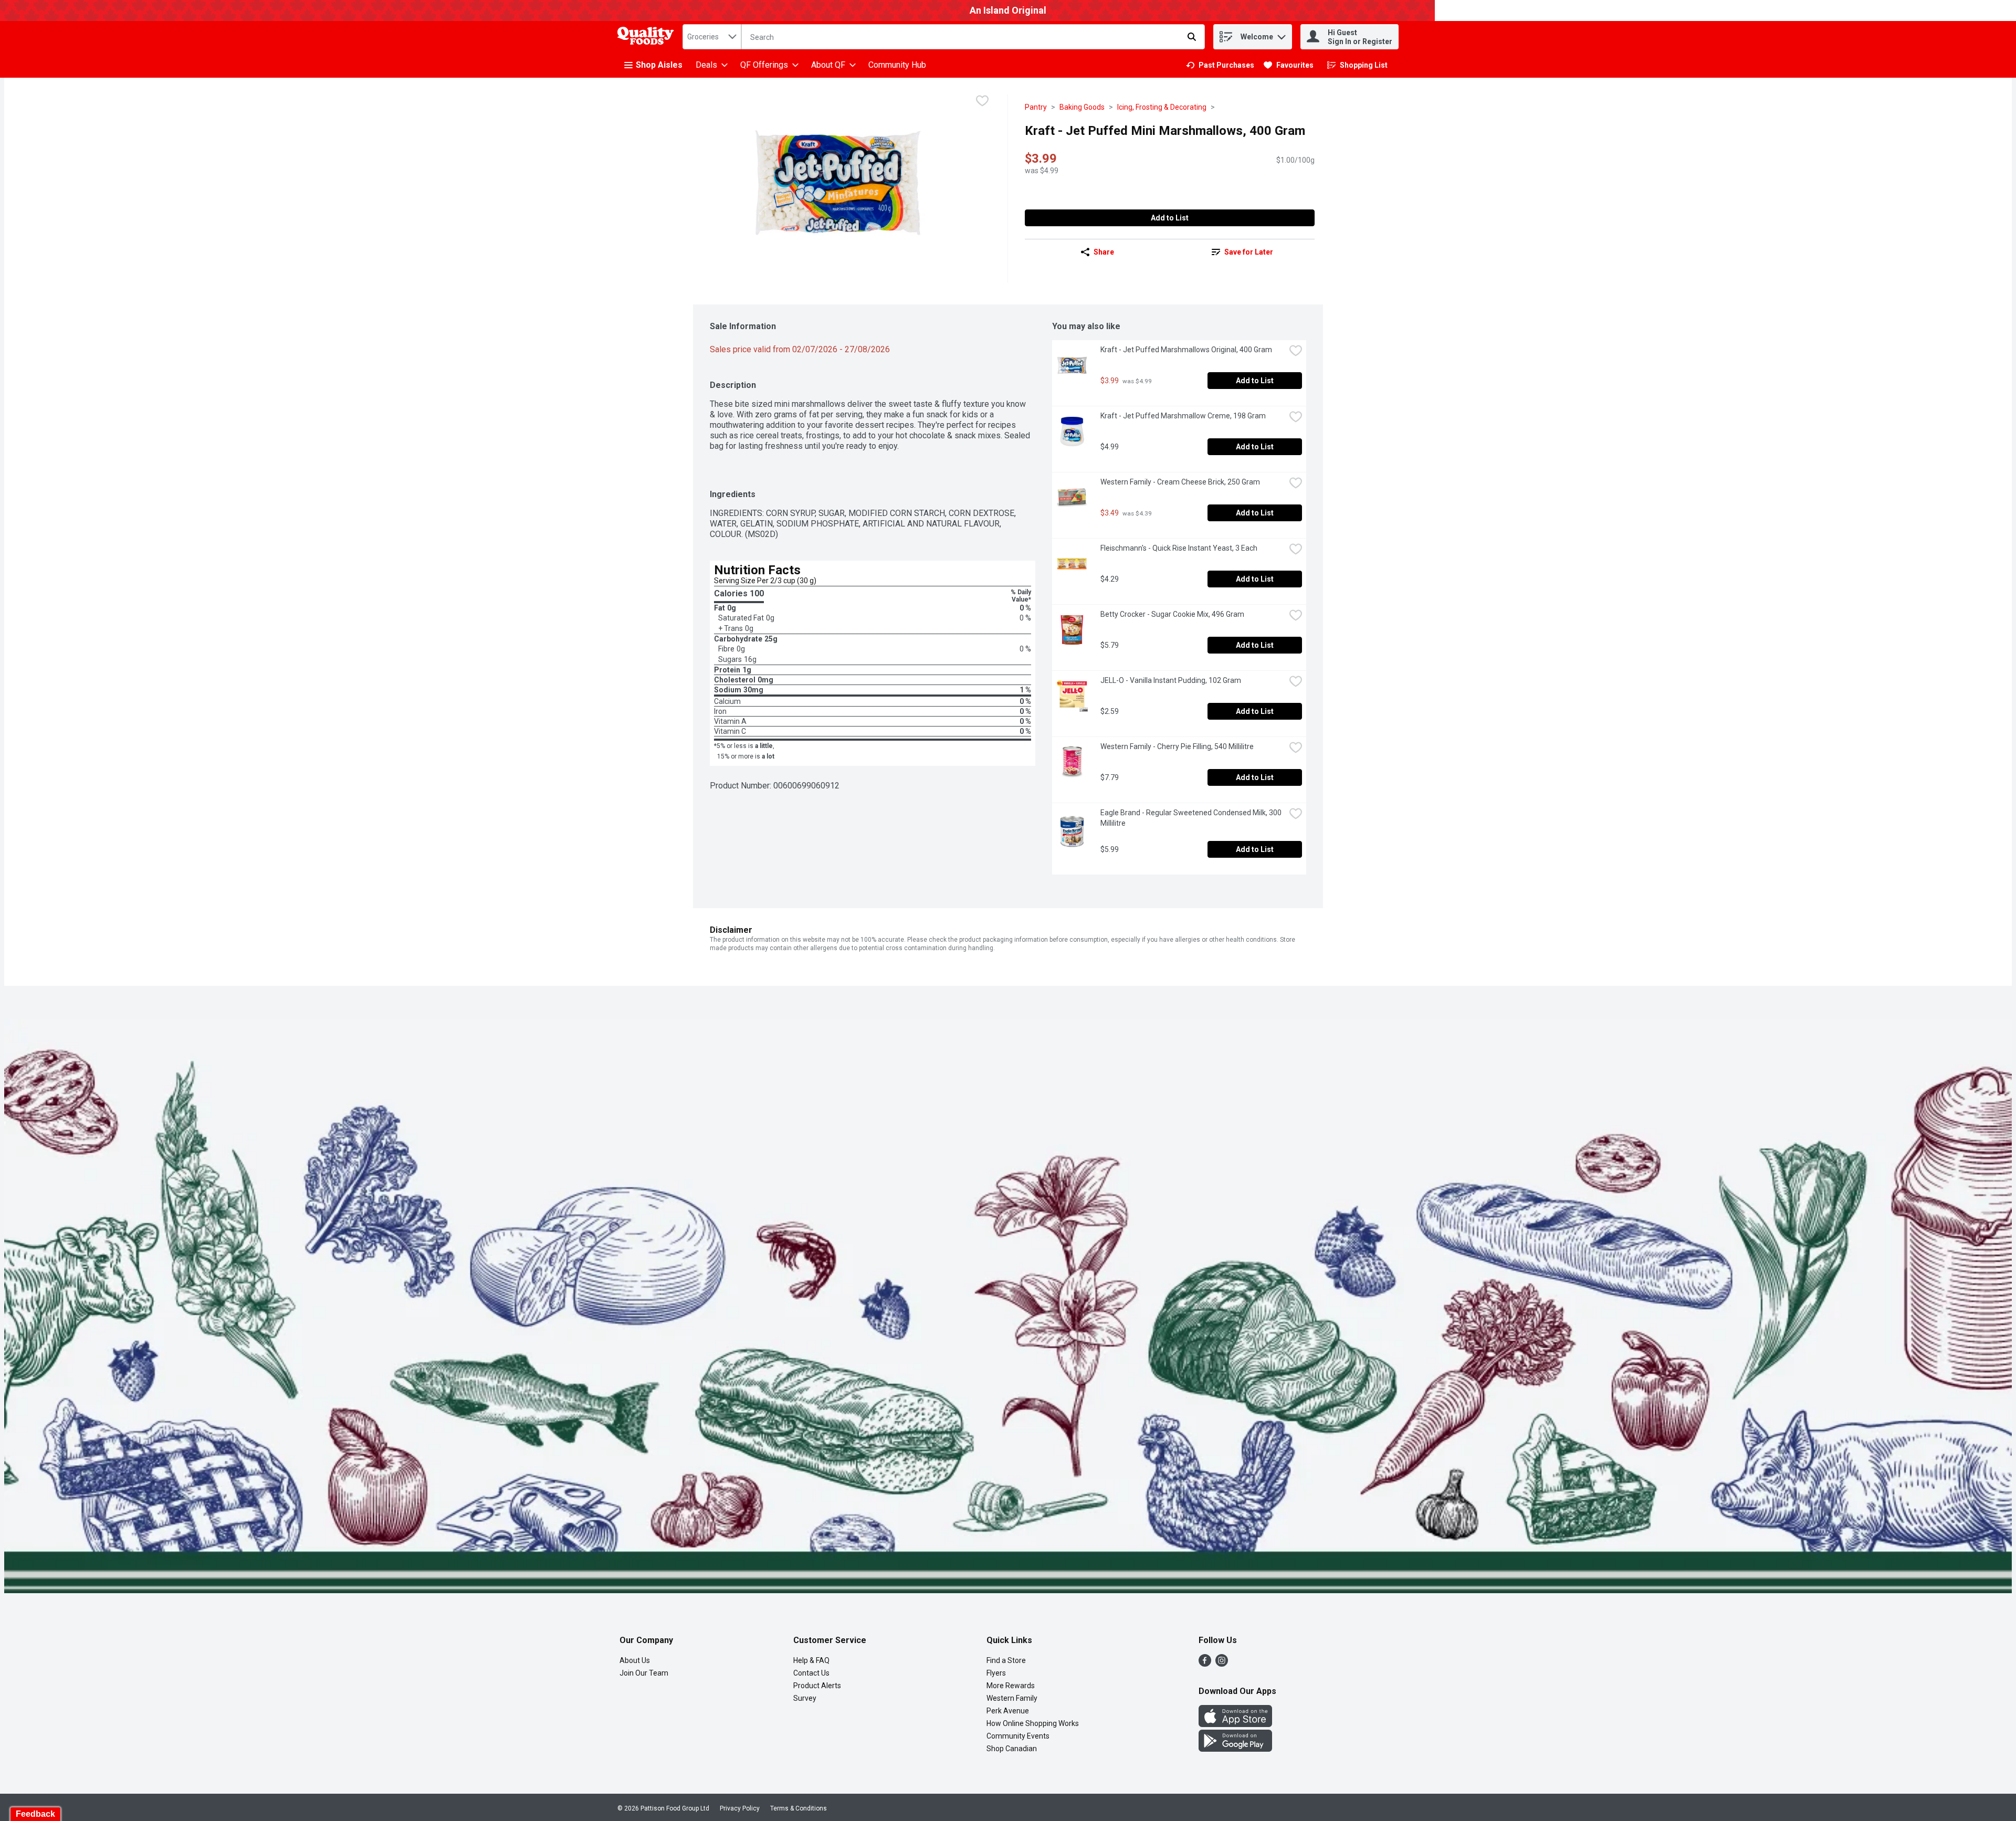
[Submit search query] (1192, 37)
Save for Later (1249, 252)
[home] (648, 37)
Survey (805, 1698)
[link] (1220, 65)
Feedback (35, 1814)
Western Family (1012, 1698)
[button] (1282, 34)
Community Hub (897, 65)
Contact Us (811, 1673)
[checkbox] (982, 102)
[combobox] (712, 37)
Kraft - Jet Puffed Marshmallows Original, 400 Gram (1186, 350)
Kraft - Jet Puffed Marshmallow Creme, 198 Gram (1183, 416)
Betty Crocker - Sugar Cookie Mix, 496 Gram (1172, 614)
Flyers (996, 1673)
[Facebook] (1205, 1664)
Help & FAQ (811, 1660)
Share (1104, 252)
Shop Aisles (659, 65)
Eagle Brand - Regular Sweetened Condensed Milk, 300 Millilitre (1192, 818)
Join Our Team (644, 1673)
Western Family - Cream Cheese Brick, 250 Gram (1180, 482)
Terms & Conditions (799, 1808)
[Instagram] (1222, 1664)
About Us (635, 1660)
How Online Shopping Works (1033, 1723)
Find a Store (1006, 1660)
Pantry (1036, 107)
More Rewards (1011, 1686)
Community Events (1018, 1736)
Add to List (1170, 218)
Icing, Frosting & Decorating (1162, 107)
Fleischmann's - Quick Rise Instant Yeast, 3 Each (1179, 548)
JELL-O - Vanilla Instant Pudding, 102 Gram (1171, 680)
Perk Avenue (1008, 1711)
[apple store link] (1235, 1724)
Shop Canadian (1012, 1749)
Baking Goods (1082, 107)
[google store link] (1235, 1749)
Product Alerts (817, 1686)
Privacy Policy (740, 1808)
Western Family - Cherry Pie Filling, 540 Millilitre (1177, 746)
